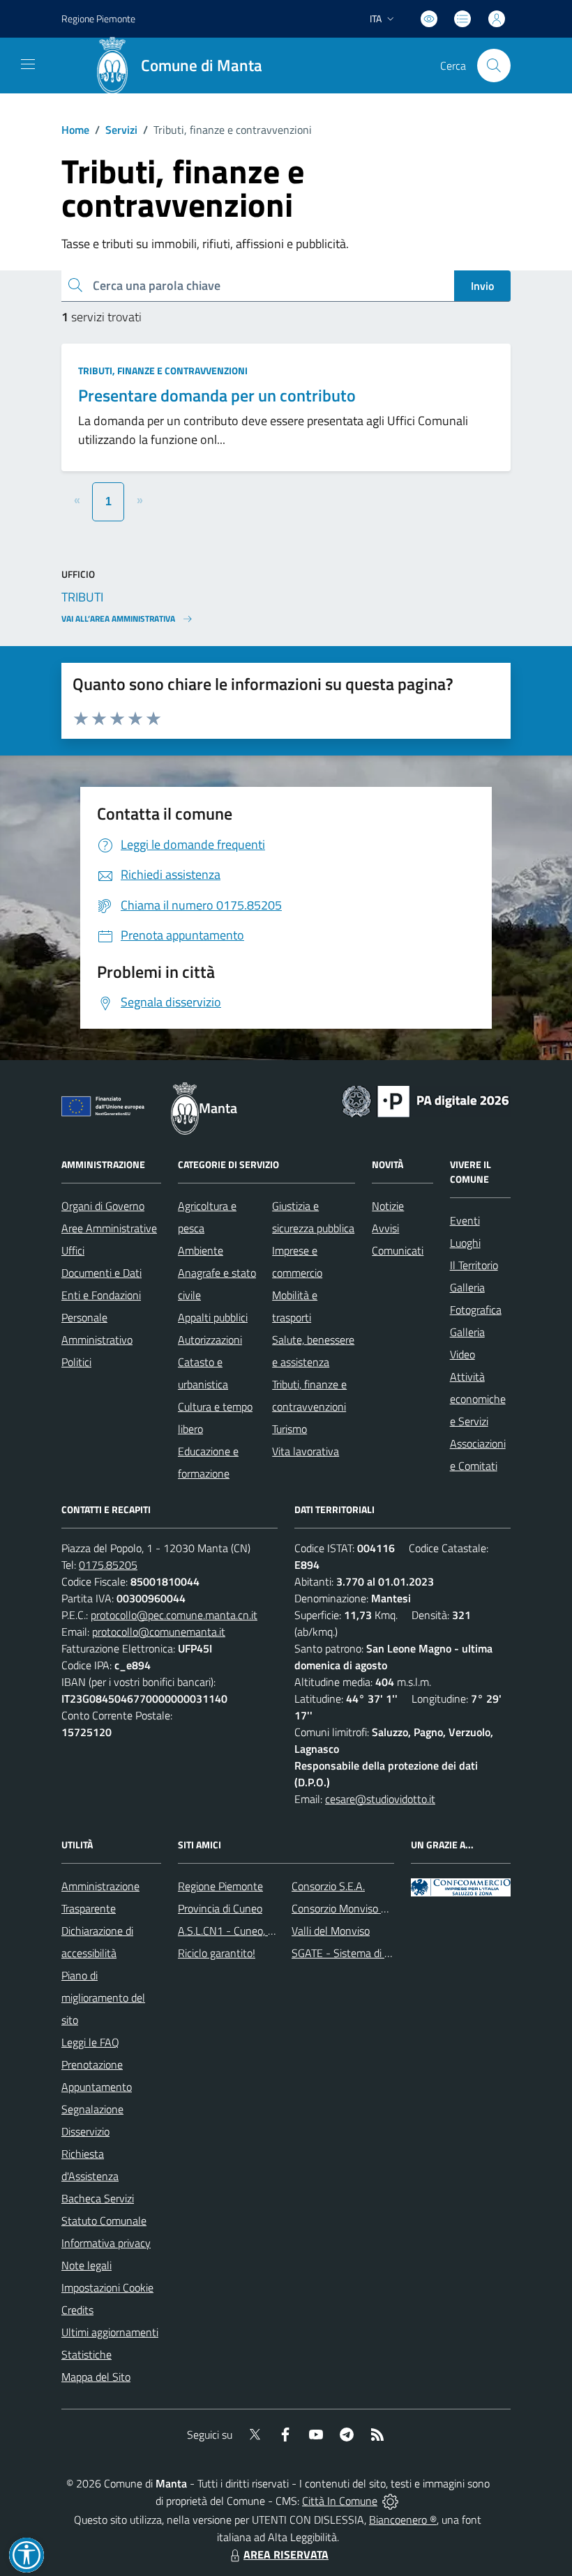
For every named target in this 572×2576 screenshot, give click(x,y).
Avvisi (385, 1228)
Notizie (388, 1206)
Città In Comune (340, 2501)
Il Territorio (474, 1265)
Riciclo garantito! (217, 1953)
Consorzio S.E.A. (328, 1886)
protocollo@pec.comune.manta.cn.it (174, 1615)
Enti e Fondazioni (101, 1295)
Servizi (121, 130)
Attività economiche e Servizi (478, 1399)
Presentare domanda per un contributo (217, 395)
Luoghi (465, 1243)
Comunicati (398, 1250)
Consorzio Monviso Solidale (354, 1908)
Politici (76, 1362)
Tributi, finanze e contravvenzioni (163, 370)
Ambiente (201, 1250)
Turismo (289, 1429)
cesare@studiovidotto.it (380, 1799)
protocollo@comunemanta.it (159, 1632)
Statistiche (86, 2354)
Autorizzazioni (210, 1340)
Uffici (73, 1250)
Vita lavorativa (306, 1451)
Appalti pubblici (213, 1317)
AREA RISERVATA (286, 2554)
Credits (77, 2310)
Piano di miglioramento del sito (103, 1998)
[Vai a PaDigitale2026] (426, 1100)
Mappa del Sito (96, 2377)
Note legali (86, 2265)
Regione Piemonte (98, 18)
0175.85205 (108, 1565)
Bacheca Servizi (98, 2198)
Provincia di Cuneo (220, 1908)
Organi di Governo (103, 1206)
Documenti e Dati (101, 1273)
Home (75, 130)
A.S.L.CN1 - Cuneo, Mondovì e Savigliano (272, 1931)
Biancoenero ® (403, 2520)
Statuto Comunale (104, 2221)
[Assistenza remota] (390, 2501)
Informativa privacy (106, 2243)
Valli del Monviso (331, 1931)
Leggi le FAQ (90, 2042)
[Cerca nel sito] (494, 66)
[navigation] (28, 64)
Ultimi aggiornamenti (110, 2332)
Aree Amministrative (109, 1228)
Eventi (465, 1220)
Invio (482, 286)
